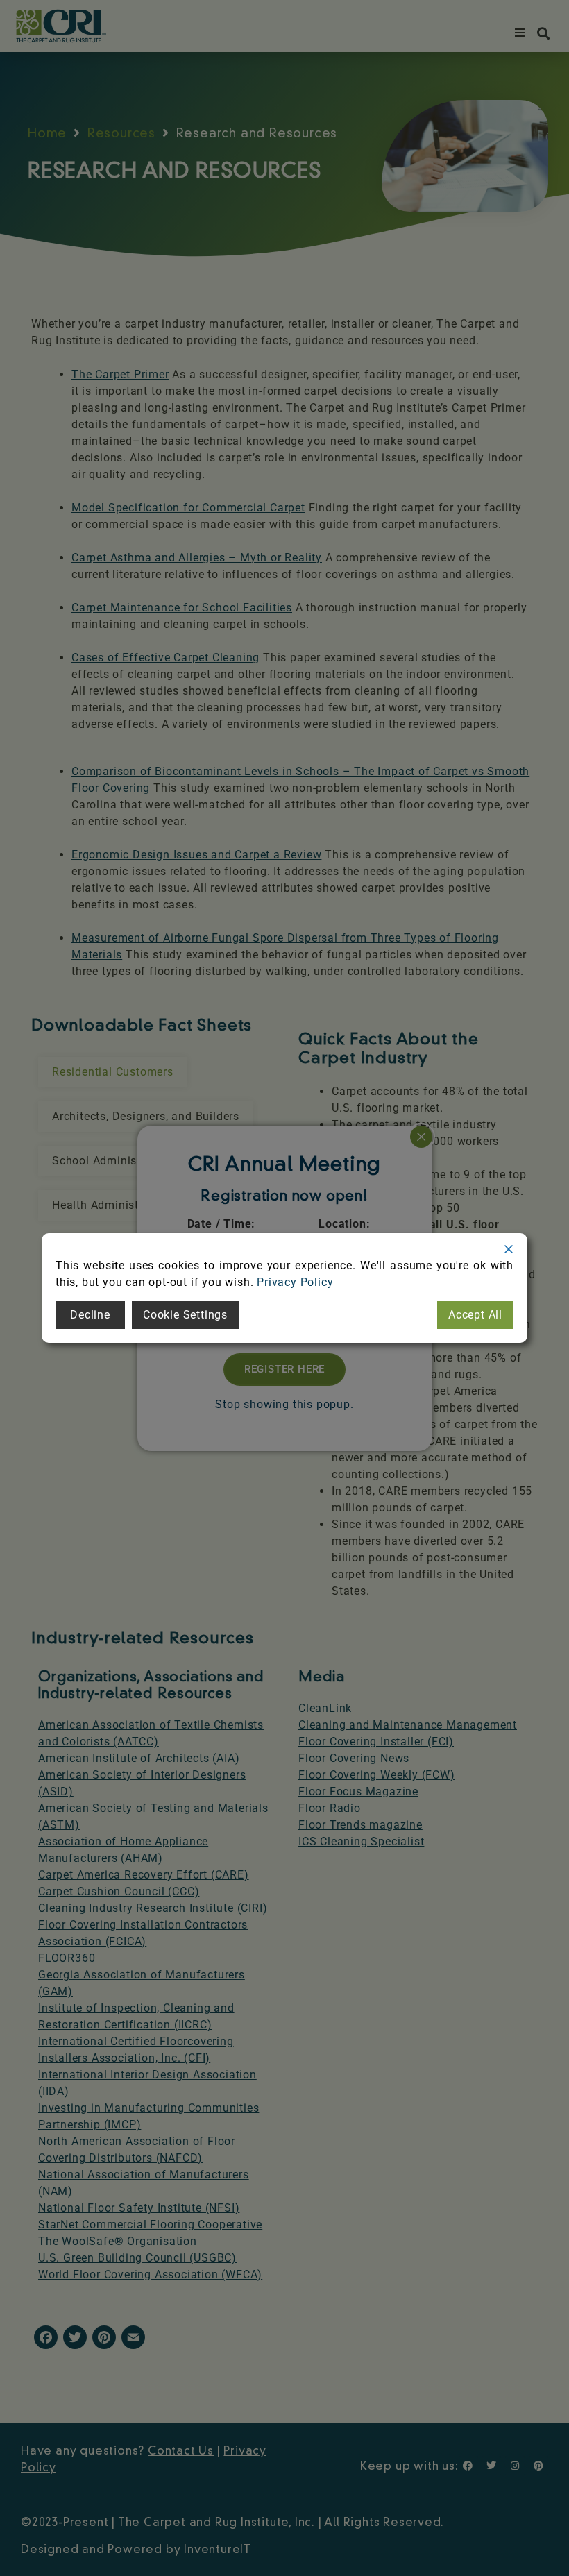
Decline (90, 1315)
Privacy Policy (295, 1282)
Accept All (475, 1315)
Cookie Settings (185, 1315)
